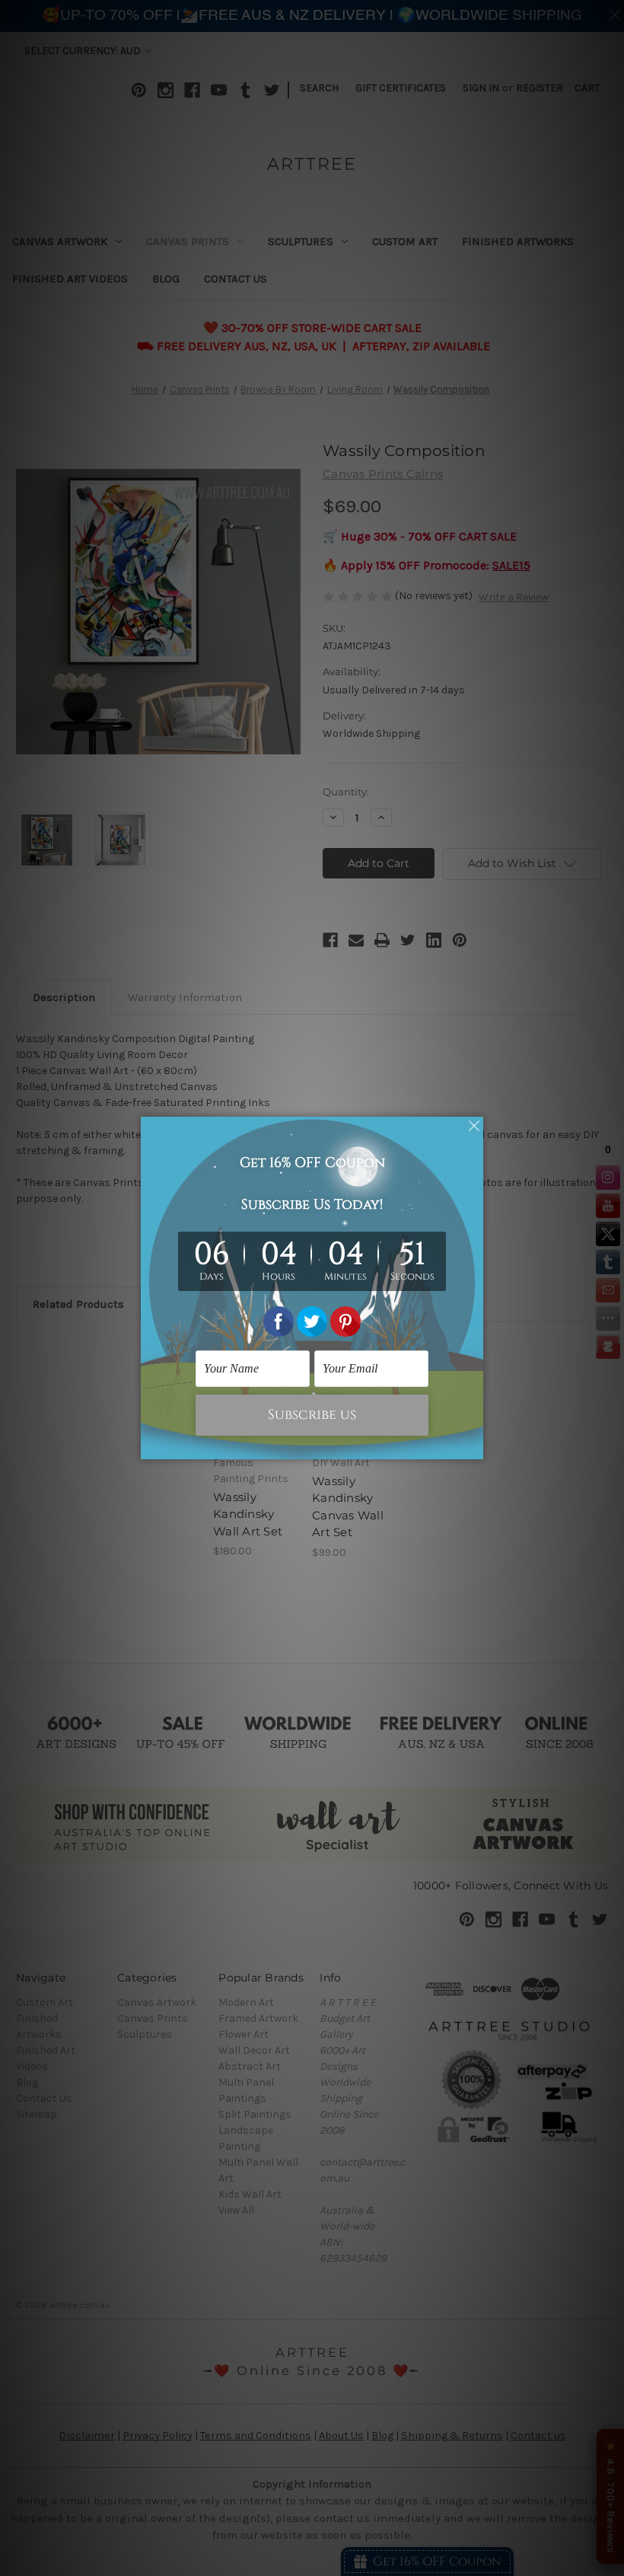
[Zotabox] (473, 1446)
